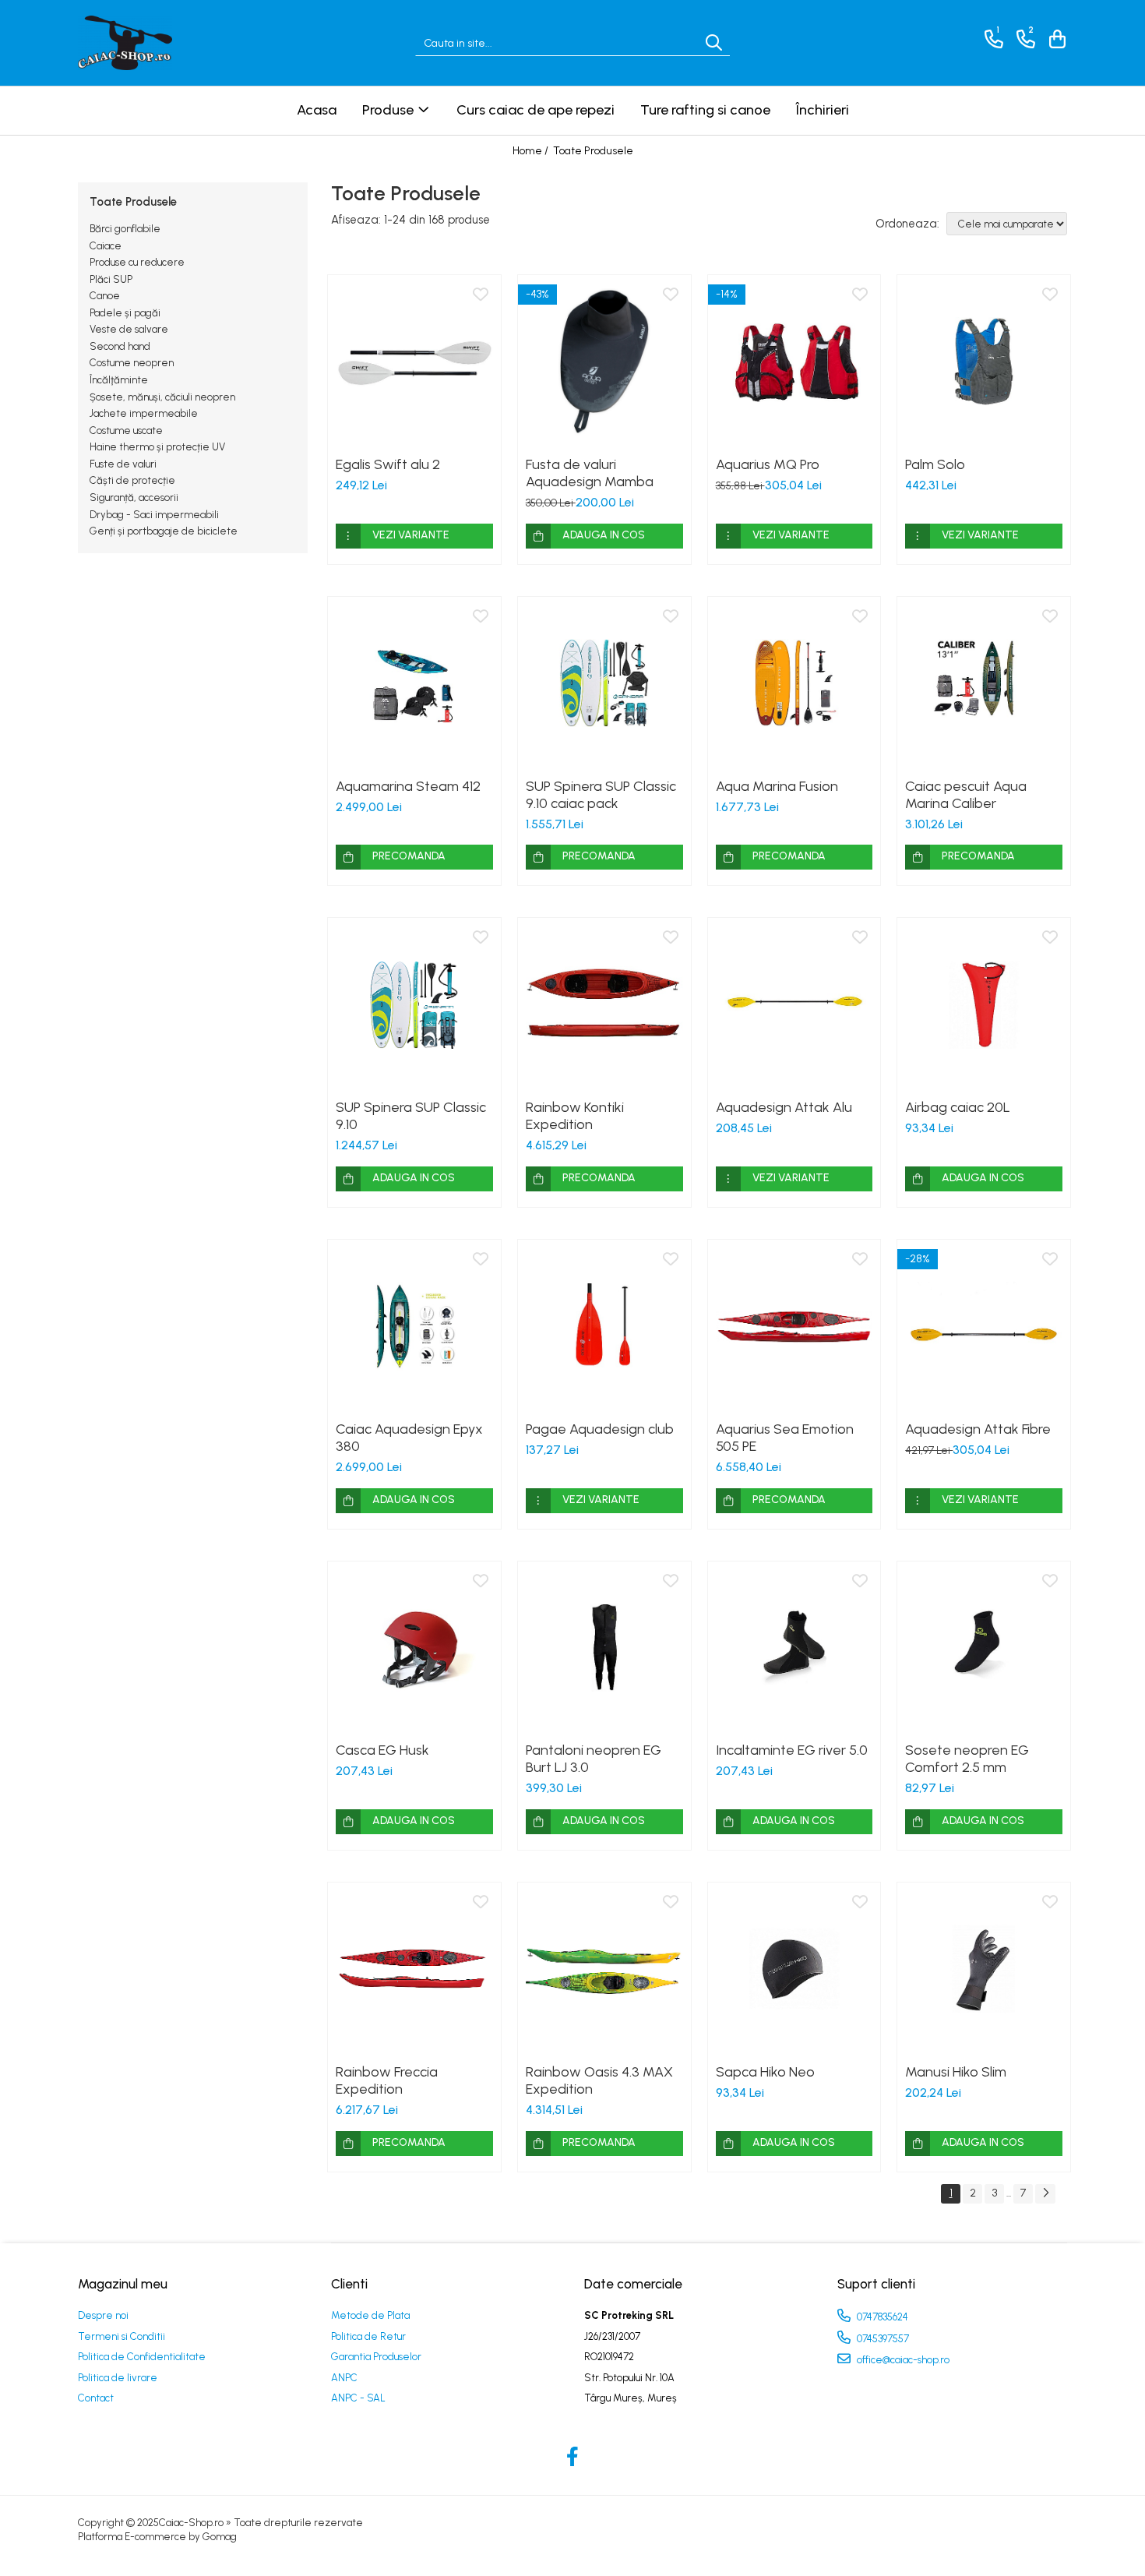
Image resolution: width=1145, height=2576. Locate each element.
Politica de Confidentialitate (142, 2357)
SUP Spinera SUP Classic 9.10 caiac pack (601, 795)
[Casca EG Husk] (414, 1648)
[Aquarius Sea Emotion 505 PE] (794, 1326)
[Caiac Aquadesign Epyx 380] (414, 1326)
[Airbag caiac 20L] (984, 1004)
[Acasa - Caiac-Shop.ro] (156, 43)
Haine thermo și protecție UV (157, 447)
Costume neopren (132, 363)
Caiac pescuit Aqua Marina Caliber (966, 795)
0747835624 (881, 2317)
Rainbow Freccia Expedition (387, 2080)
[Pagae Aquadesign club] (604, 1326)
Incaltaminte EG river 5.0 (792, 1750)
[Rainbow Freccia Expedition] (414, 1969)
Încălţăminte (119, 380)
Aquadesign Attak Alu (784, 1107)
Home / (532, 151)
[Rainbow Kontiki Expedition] (604, 1004)
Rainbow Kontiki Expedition (575, 1116)
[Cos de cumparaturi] (1055, 39)
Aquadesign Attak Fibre (978, 1429)
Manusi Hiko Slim (956, 2072)
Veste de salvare (129, 329)
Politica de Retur (368, 2336)
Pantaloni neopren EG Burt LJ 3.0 (594, 1759)
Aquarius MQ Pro (768, 464)
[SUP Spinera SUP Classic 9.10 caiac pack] (604, 683)
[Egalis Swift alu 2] (414, 362)
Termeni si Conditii (122, 2336)
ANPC (344, 2378)
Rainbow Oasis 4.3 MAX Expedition (599, 2080)
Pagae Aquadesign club (600, 1429)
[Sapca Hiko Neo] (794, 1969)
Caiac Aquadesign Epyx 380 (409, 1438)
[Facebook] (573, 2458)
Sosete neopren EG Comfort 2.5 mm (967, 1759)
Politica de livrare (118, 2378)
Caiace (106, 246)
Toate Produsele (593, 151)
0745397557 (882, 2339)
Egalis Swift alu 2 (388, 464)
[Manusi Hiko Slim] (984, 1969)
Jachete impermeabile (144, 413)
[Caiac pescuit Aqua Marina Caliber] (984, 683)
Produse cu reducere (137, 262)
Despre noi (103, 2315)
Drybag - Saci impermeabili (154, 515)
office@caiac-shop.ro (902, 2360)
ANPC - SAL (358, 2398)
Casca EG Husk (382, 1750)
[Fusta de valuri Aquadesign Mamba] (604, 362)
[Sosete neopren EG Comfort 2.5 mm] (984, 1648)
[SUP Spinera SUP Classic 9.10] (414, 1004)
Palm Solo (935, 464)
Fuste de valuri (123, 464)
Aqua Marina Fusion (777, 786)
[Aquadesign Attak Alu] (794, 1004)
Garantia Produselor (376, 2357)
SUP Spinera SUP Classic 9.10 (411, 1116)
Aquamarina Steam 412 (408, 786)
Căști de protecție (132, 480)
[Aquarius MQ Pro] (794, 362)
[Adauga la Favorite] (481, 295)
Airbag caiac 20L (958, 1107)
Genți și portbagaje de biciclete (164, 531)
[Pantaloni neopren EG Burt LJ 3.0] (604, 1648)
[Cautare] (714, 43)
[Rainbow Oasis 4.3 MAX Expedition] (604, 1969)
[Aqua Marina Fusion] (794, 683)
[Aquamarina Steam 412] (414, 683)
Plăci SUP (111, 279)
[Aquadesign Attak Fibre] (984, 1326)
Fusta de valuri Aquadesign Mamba (590, 473)
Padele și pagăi (125, 313)
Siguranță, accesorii (134, 498)
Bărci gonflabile (125, 229)
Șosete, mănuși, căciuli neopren (162, 397)
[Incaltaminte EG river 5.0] (794, 1648)
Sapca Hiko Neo (765, 2072)
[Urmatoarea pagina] (1045, 2194)
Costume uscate (126, 431)
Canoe (105, 296)
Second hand (120, 346)
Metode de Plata (370, 2315)
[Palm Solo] (984, 362)
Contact (96, 2398)
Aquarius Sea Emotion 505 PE (785, 1438)
